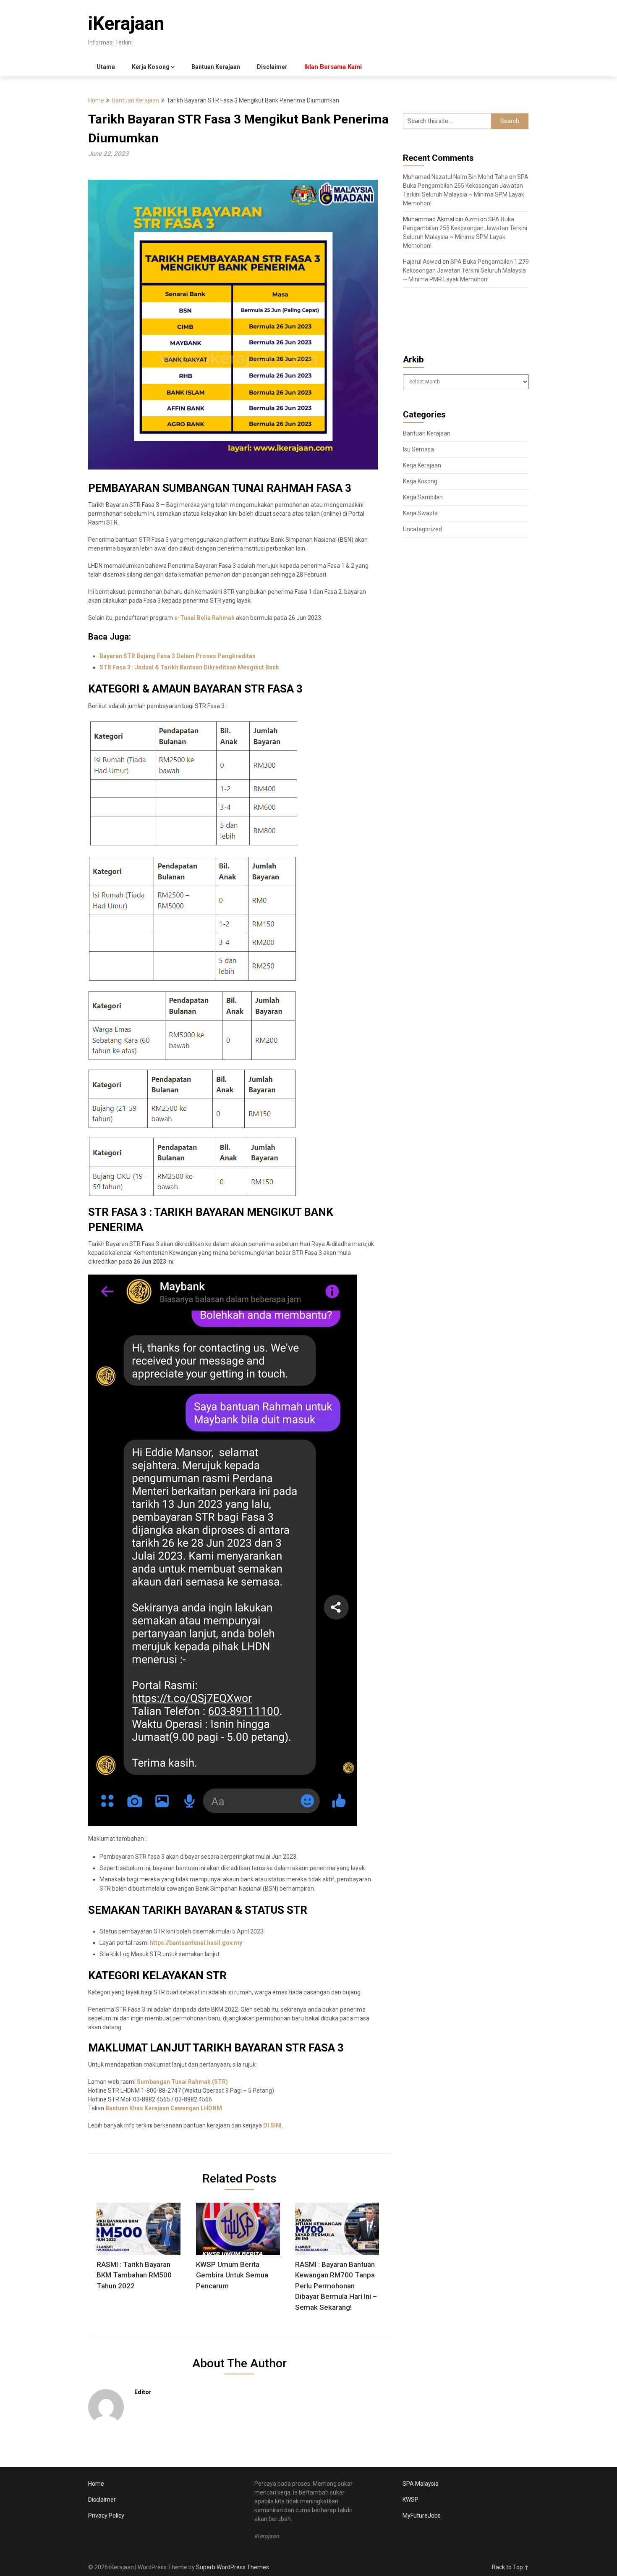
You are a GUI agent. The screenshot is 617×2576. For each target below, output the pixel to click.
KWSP (410, 2500)
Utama (106, 67)
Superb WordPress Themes (233, 2567)
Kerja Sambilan (423, 497)
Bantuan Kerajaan (216, 67)
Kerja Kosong (151, 67)
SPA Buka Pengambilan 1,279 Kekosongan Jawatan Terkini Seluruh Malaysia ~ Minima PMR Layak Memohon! (466, 270)
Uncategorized (422, 529)
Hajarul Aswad (422, 262)
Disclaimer (272, 67)
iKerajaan (126, 24)
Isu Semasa (418, 449)
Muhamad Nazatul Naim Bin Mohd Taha (455, 177)
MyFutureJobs (422, 2516)
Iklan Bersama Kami (333, 67)
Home (96, 100)
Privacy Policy (106, 2516)
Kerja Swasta (420, 513)
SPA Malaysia (421, 2484)
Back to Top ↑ (510, 2567)
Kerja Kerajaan (422, 465)
